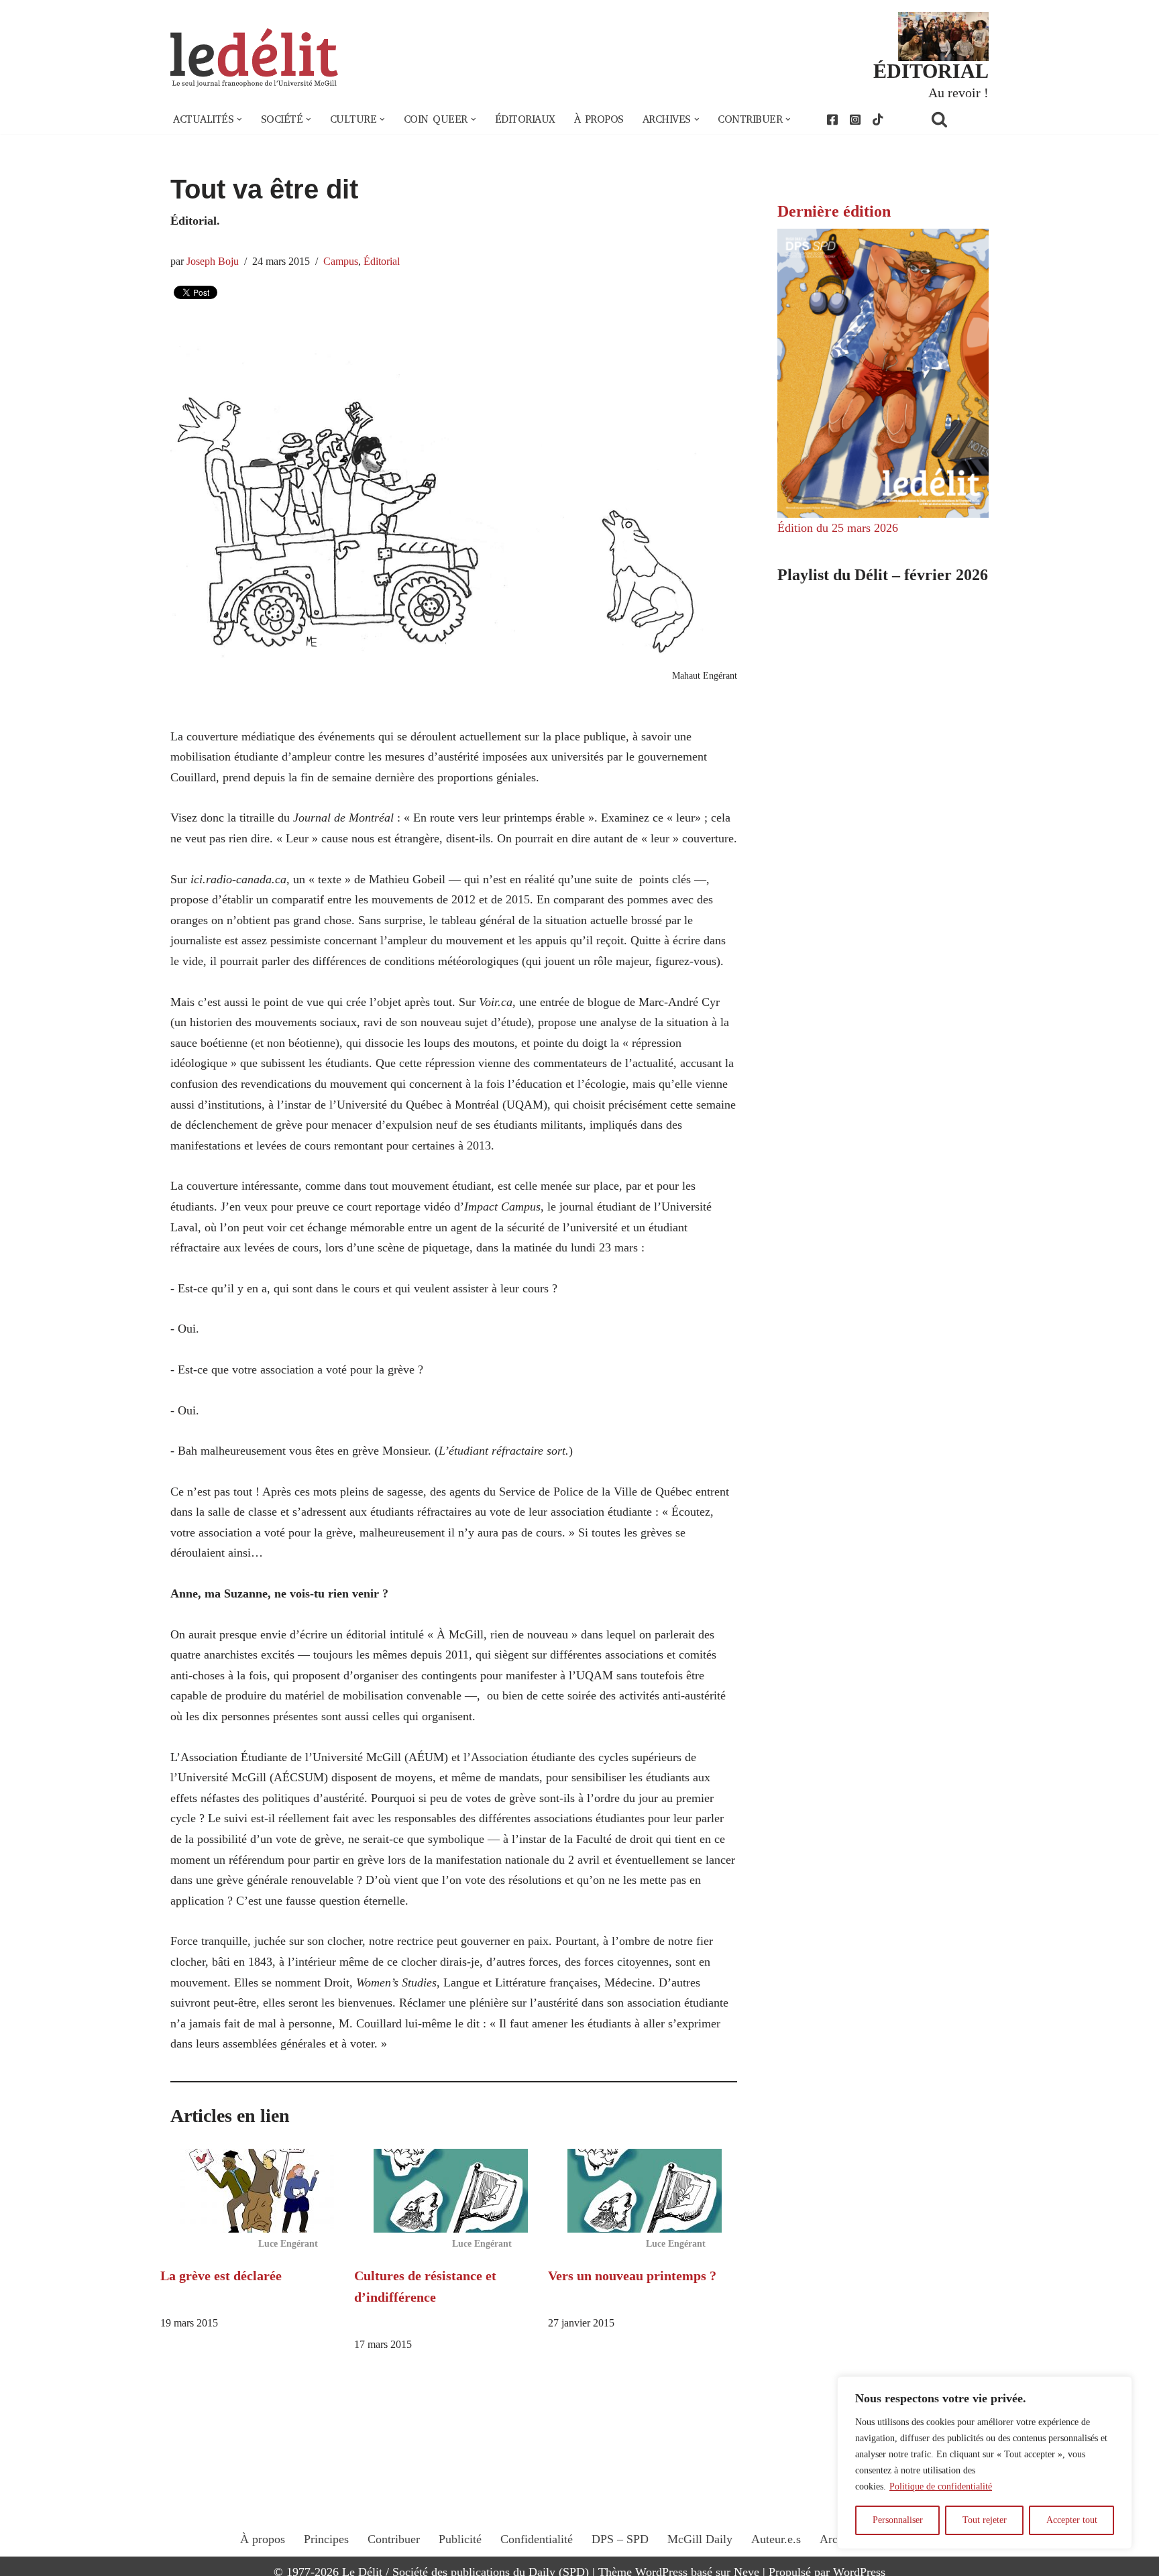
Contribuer (394, 2539)
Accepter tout (1072, 2520)
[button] (239, 119)
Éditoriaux (525, 119)
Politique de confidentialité (941, 2486)
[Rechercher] (956, 119)
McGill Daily (700, 2539)
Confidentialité (537, 2539)
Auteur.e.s (776, 2539)
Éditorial (382, 262)
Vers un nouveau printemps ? (632, 2276)
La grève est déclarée (221, 2276)
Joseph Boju (213, 262)
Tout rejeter (985, 2520)
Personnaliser (898, 2520)
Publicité (460, 2539)
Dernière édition (834, 211)
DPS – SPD (620, 2539)
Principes (326, 2539)
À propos (599, 119)
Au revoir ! (958, 93)
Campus (341, 262)
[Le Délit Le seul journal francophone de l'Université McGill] (254, 58)
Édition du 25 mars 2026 (838, 528)
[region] (985, 2463)
